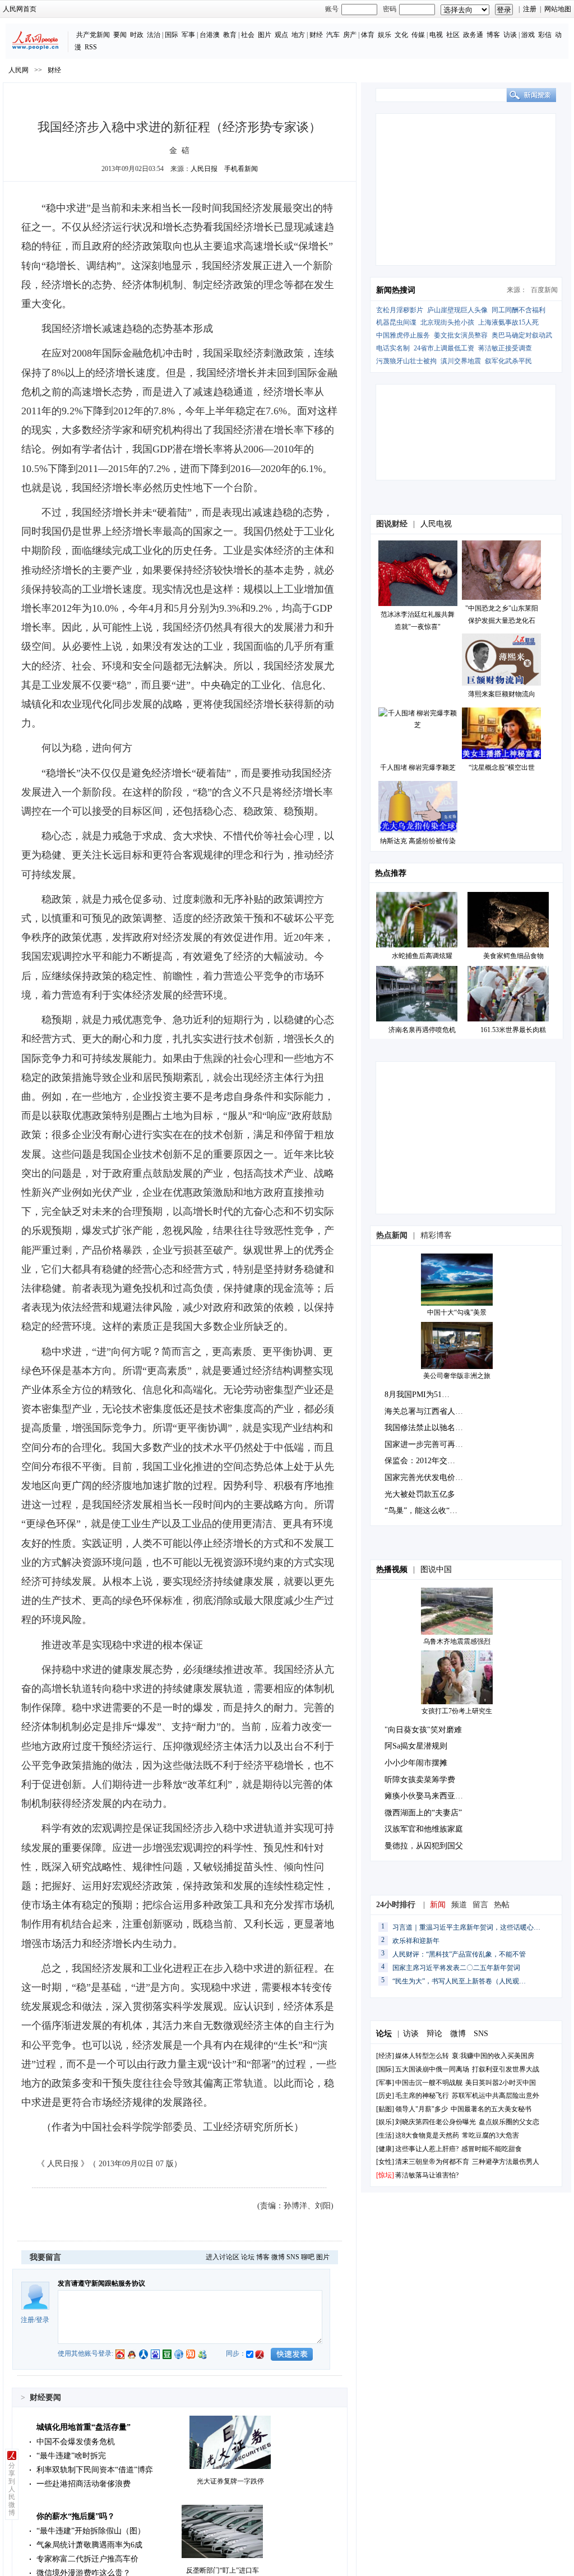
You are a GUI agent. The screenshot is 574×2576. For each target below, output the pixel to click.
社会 (248, 35)
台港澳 (210, 35)
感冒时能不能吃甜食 (492, 2149)
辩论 (434, 2034)
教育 (230, 35)
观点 (281, 35)
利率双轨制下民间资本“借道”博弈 (95, 2470)
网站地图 (558, 9)
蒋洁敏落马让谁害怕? (427, 2175)
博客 (493, 35)
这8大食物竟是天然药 (427, 2135)
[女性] (385, 2162)
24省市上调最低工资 (444, 348)
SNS (293, 2257)
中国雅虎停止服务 (403, 335)
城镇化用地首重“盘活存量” (84, 2427)
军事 (188, 35)
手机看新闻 (241, 169)
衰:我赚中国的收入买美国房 (493, 2056)
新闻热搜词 (396, 290)
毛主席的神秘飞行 (422, 2096)
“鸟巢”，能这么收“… (421, 1511)
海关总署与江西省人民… (428, 1411)
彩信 (545, 35)
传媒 (418, 35)
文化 (401, 35)
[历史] (385, 2096)
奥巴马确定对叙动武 (522, 335)
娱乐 (385, 35)
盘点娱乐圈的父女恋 (509, 2122)
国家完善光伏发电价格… (428, 1477)
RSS (91, 47)
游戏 (528, 35)
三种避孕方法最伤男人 (506, 2162)
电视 (436, 35)
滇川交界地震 (461, 361)
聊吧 (308, 2257)
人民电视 (436, 524)
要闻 (120, 35)
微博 (278, 2257)
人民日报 (204, 169)
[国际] (385, 2069)
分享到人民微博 (12, 2489)
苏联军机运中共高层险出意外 (496, 2096)
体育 (368, 35)
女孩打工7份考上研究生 (457, 1711)
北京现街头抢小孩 (447, 322)
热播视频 (392, 1569)
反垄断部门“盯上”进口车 (223, 2570)
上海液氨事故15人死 (508, 322)
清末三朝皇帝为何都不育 (432, 2162)
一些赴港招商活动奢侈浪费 (84, 2484)
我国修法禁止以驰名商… (428, 1428)
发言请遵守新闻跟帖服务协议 (101, 2283)
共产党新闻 (93, 35)
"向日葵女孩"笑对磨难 (423, 1730)
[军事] (385, 2083)
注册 (530, 9)
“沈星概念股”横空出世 (502, 767)
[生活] (385, 2135)
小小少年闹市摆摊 (416, 1763)
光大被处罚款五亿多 (420, 1494)
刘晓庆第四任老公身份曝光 (436, 2122)
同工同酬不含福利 (519, 310)
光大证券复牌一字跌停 (230, 2481)
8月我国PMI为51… (417, 1395)
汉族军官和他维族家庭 (424, 1829)
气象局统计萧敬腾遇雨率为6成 (89, 2545)
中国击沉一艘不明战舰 (429, 2083)
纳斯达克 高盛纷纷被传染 (418, 841)
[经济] (385, 2056)
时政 (137, 35)
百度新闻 (544, 290)
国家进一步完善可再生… (428, 1444)
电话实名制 (393, 348)
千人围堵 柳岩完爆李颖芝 (418, 767)
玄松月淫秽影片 (400, 310)
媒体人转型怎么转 (422, 2056)
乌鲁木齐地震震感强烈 (457, 1641)
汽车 (333, 35)
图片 (265, 35)
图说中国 (436, 1569)
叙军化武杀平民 (508, 361)
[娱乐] (385, 2122)
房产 (350, 35)
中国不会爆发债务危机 (76, 2442)
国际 (172, 35)
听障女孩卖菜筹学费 (420, 1780)
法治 (154, 35)
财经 (316, 35)
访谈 (510, 35)
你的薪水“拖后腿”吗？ (76, 2516)
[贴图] (385, 2109)
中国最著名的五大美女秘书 (491, 2109)
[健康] (385, 2149)
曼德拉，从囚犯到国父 (424, 1846)
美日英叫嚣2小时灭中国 (501, 2083)
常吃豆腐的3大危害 (490, 2135)
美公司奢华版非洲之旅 (457, 1376)
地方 (298, 35)
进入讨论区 (223, 2257)
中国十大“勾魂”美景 (457, 1312)
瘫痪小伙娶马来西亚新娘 (428, 1796)
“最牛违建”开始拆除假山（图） (91, 2531)
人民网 (18, 70)
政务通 (473, 35)
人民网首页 (20, 9)
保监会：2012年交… (420, 1461)
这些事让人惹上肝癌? (427, 2149)
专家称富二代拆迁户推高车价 (87, 2559)
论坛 (248, 2257)
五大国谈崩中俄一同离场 (432, 2069)
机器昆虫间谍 (396, 322)
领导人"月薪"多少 (422, 2109)
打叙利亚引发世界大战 (506, 2069)
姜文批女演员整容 (461, 335)
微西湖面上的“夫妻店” (423, 1813)
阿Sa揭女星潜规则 (416, 1746)
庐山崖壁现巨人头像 (457, 310)
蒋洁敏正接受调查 (505, 348)
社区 (453, 35)
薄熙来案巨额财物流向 (502, 694)
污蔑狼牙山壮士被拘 (406, 361)
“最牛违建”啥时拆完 (71, 2456)
